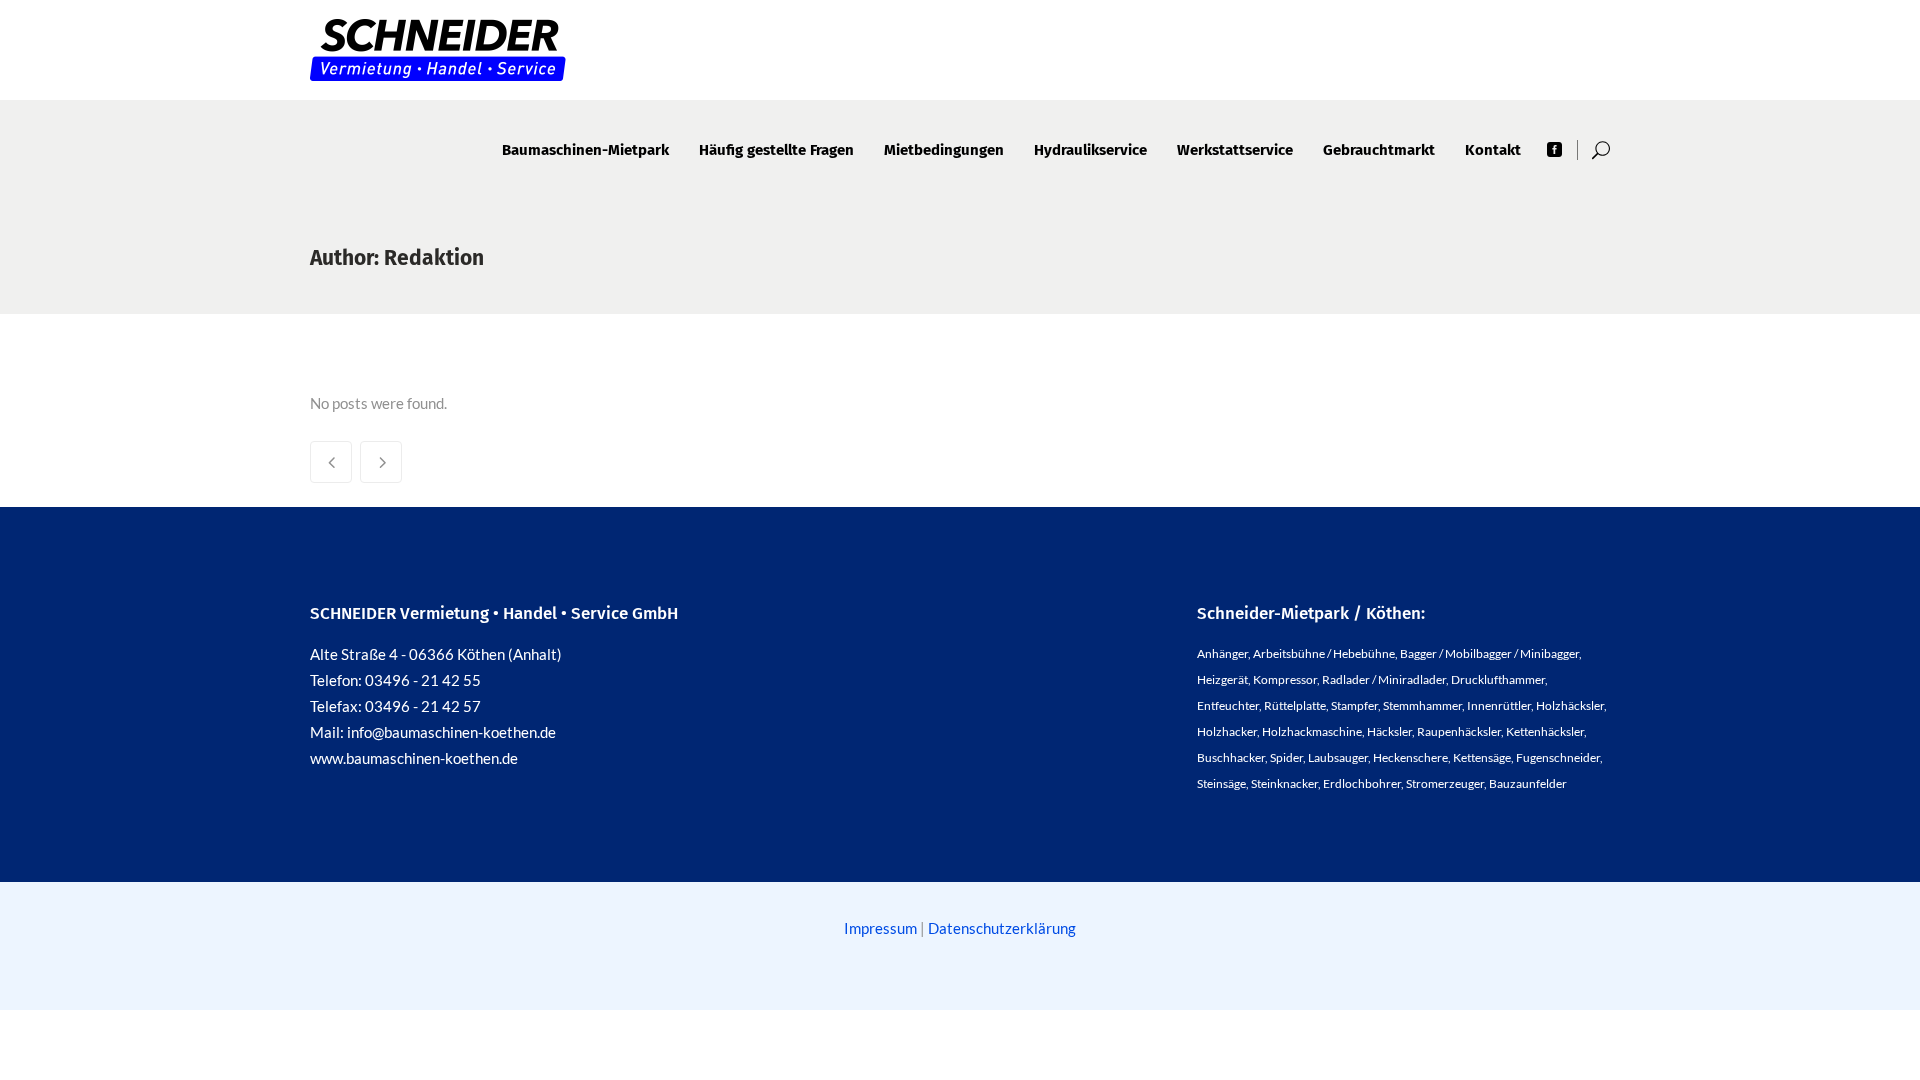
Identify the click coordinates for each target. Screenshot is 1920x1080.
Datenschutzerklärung (1002, 928)
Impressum (882, 928)
